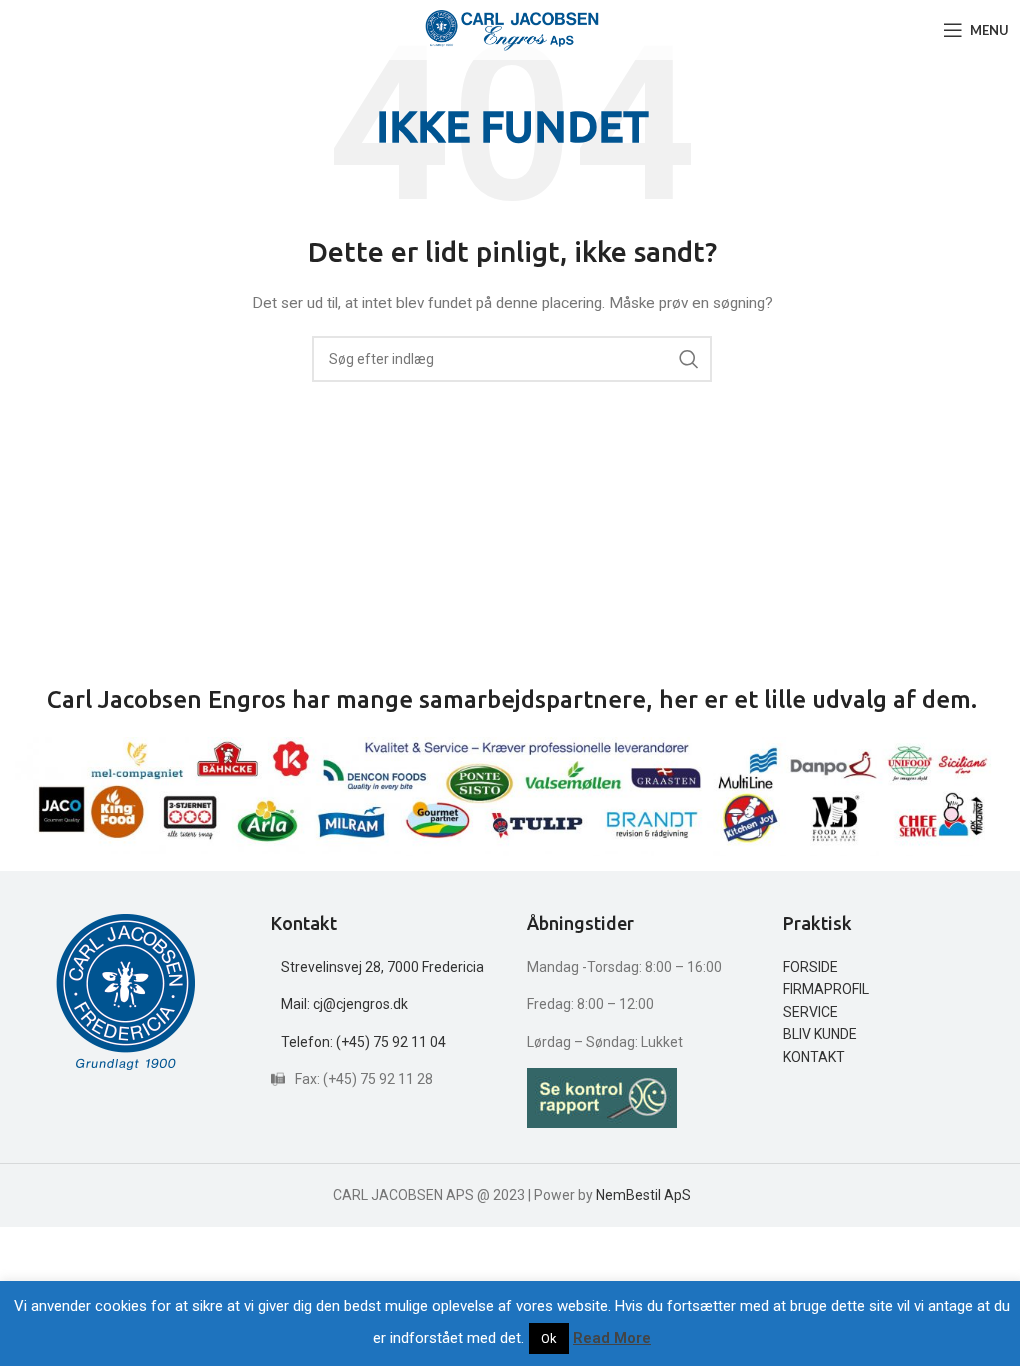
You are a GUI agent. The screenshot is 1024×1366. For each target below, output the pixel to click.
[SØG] (689, 359)
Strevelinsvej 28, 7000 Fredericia (382, 967)
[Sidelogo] (512, 29)
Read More (612, 1338)
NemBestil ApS (643, 1195)
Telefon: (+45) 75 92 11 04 (363, 1042)
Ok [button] (549, 1338)
